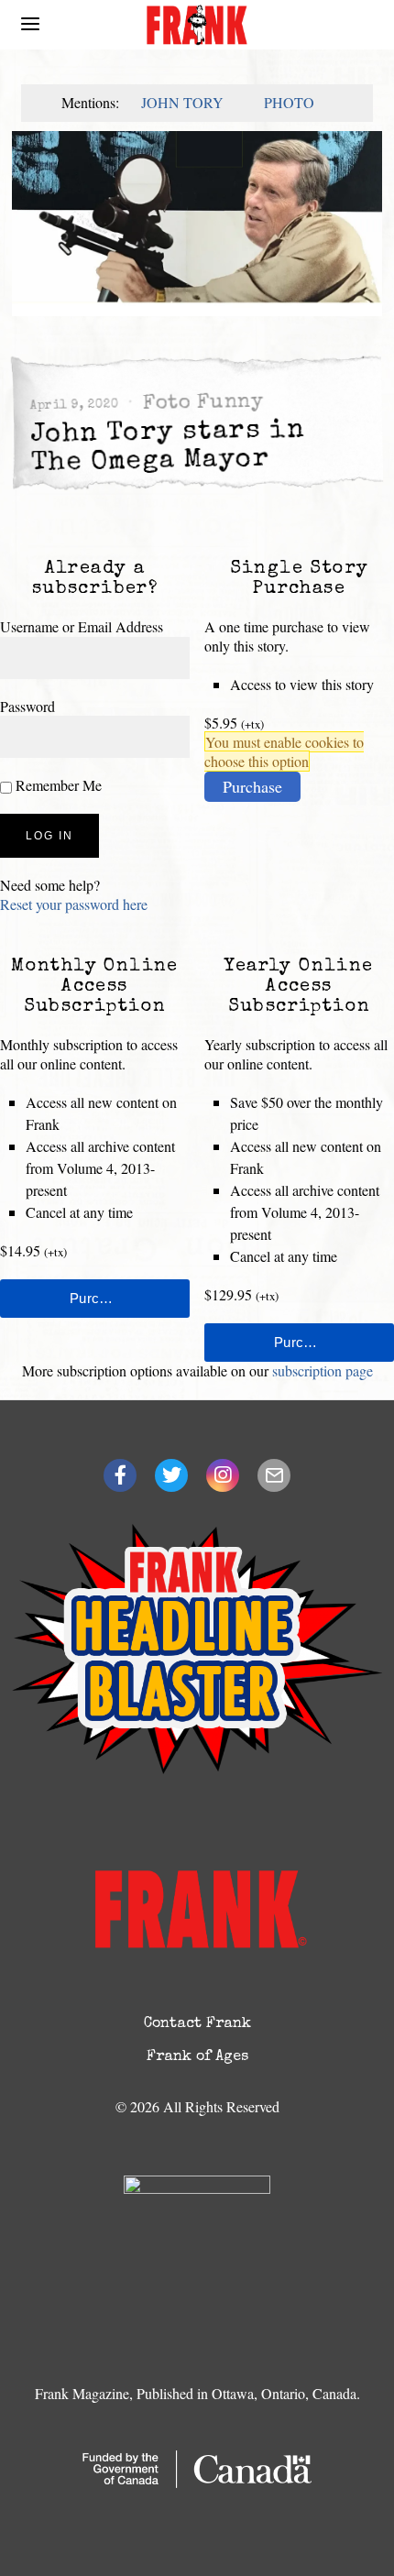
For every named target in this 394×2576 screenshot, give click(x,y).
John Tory (182, 102)
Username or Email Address (82, 626)
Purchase (252, 786)
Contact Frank (197, 2024)
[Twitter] (171, 1475)
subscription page (323, 1370)
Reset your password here (74, 904)
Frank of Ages (197, 2057)
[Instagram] (223, 1475)
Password (27, 706)
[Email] (274, 1475)
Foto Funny (202, 403)
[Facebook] (120, 1475)
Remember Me (57, 785)
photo (289, 102)
